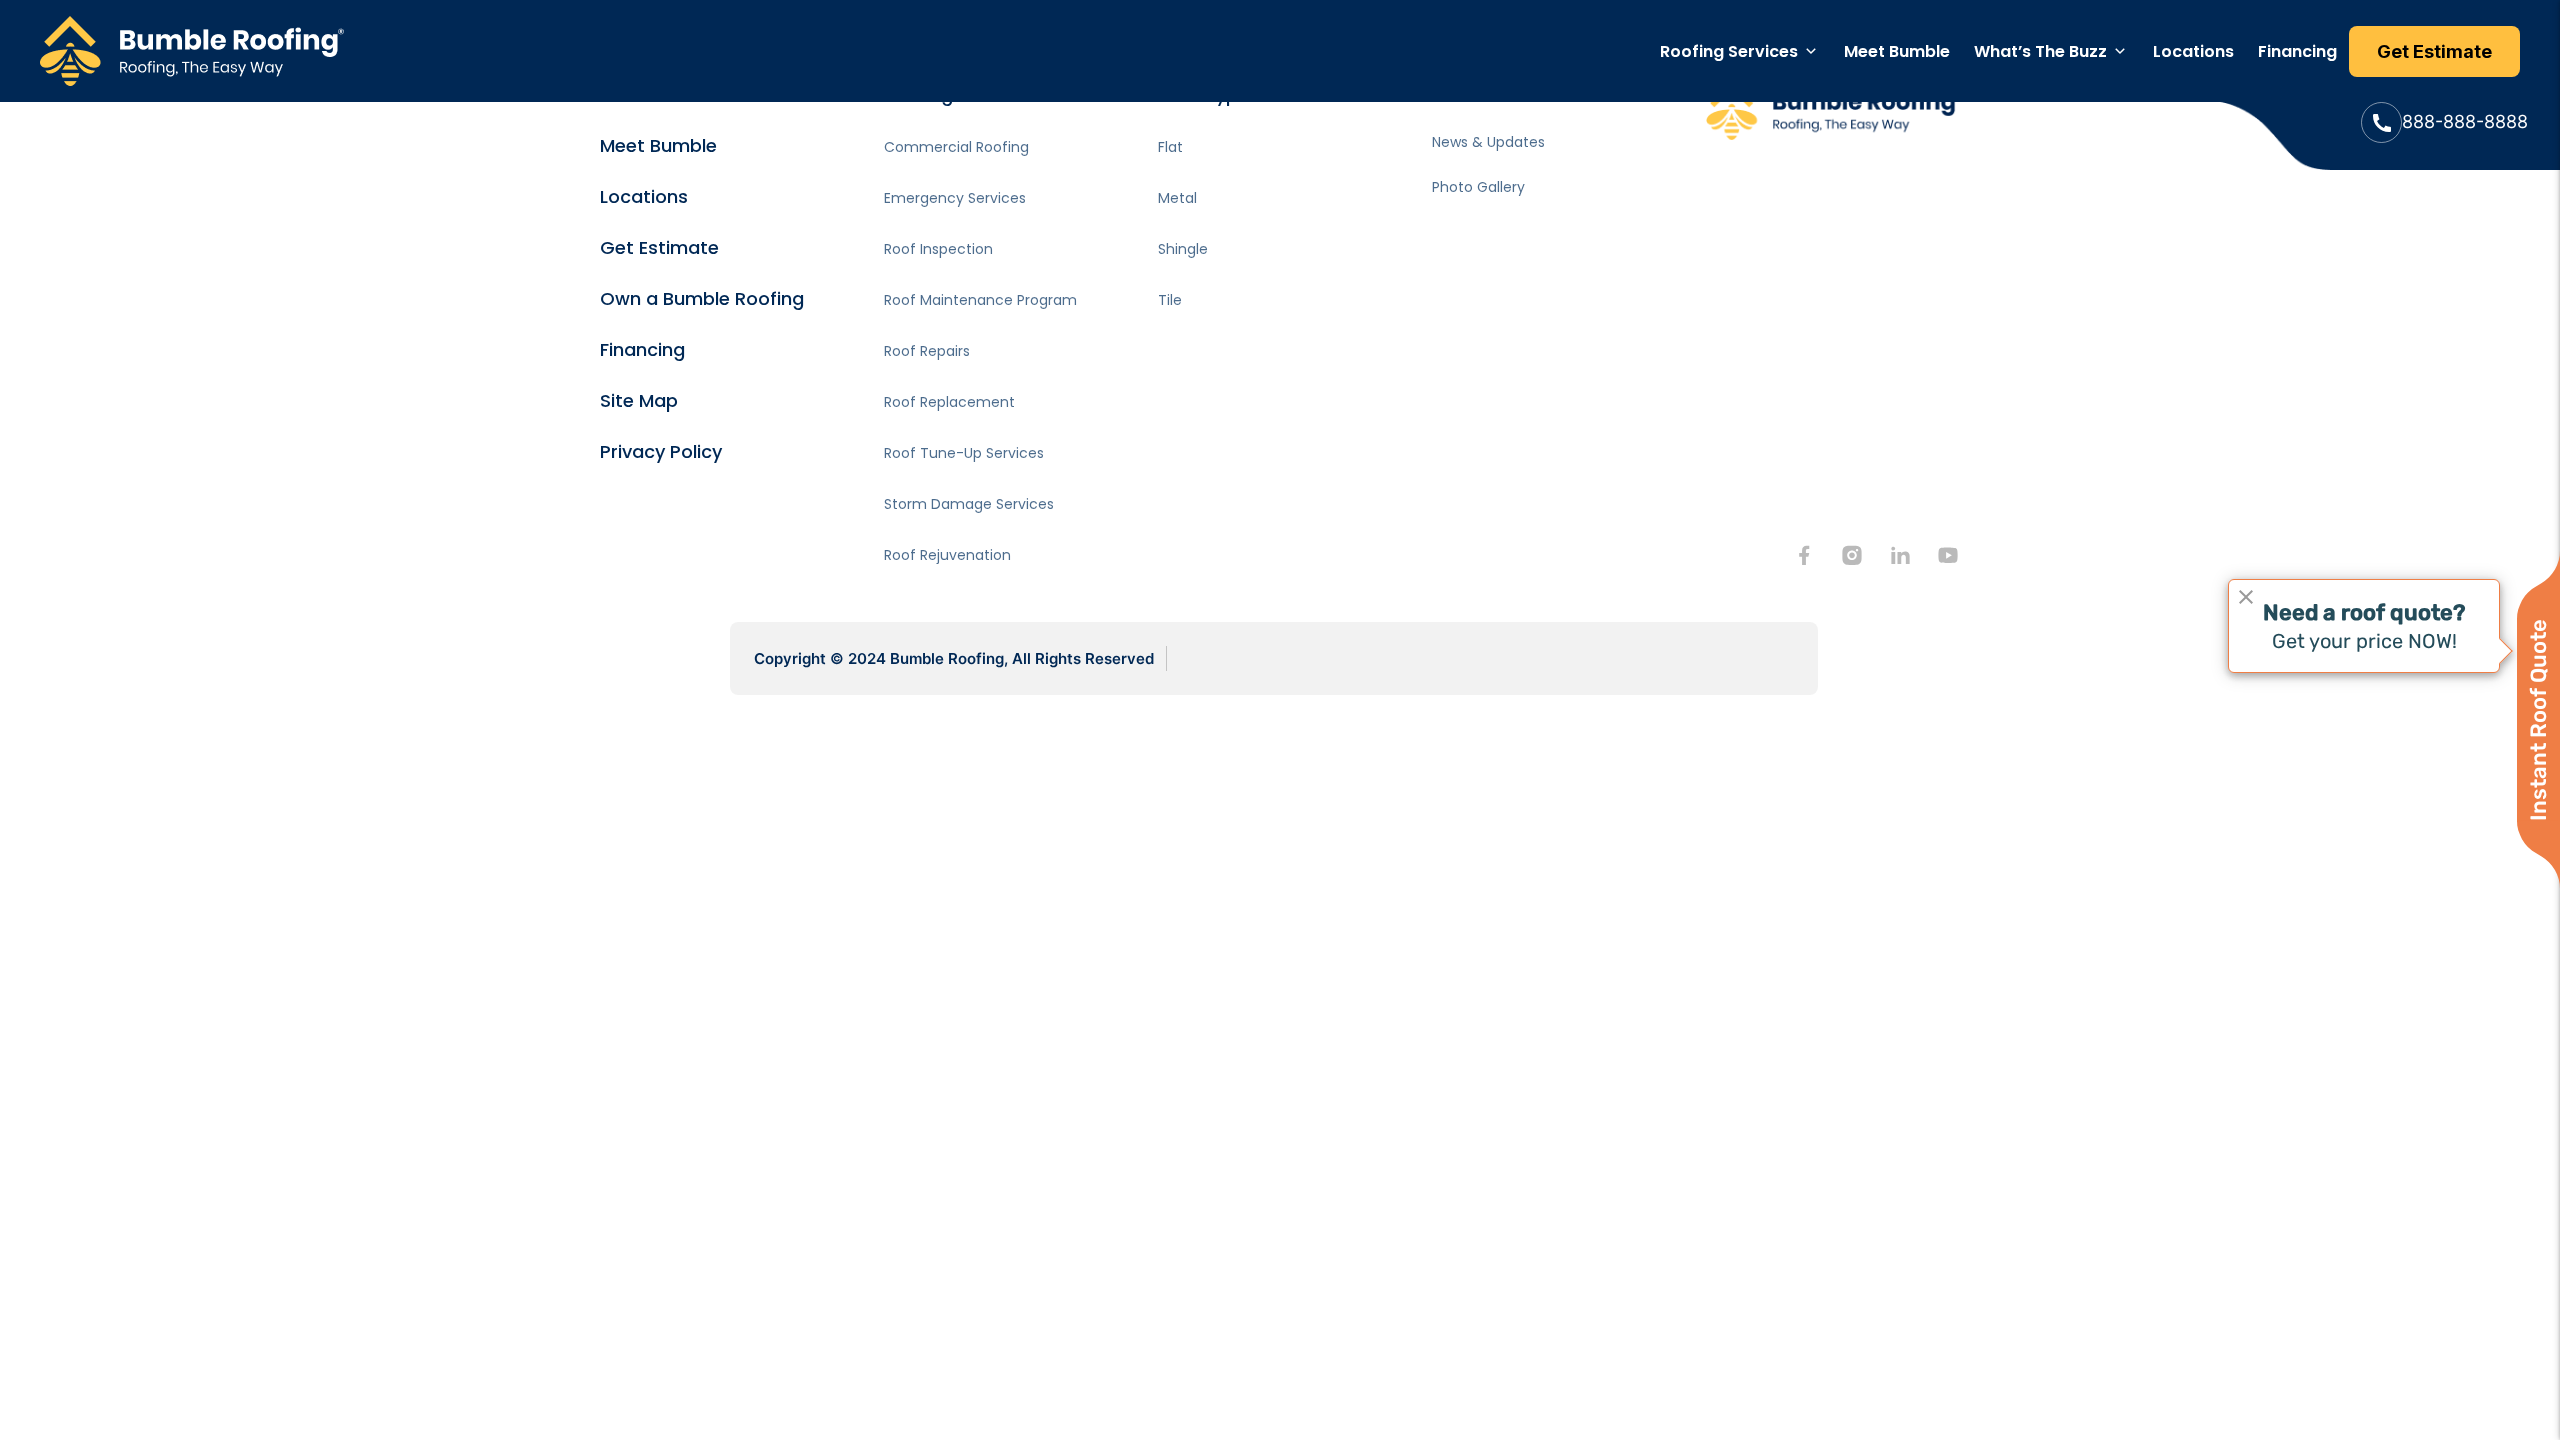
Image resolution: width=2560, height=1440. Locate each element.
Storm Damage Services (969, 504)
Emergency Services (955, 198)
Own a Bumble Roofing (702, 298)
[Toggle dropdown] (1811, 51)
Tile (1170, 300)
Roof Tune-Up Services (964, 453)
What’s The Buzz (2040, 51)
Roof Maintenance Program (980, 300)
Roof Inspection (938, 249)
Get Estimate (659, 247)
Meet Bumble (1897, 51)
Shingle (1183, 249)
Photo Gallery (1478, 187)
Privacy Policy (661, 451)
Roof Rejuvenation (947, 555)
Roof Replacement (949, 402)
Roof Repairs (927, 351)
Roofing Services (1729, 51)
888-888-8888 (2465, 121)
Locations (2193, 51)
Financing (2297, 51)
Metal (1177, 198)
